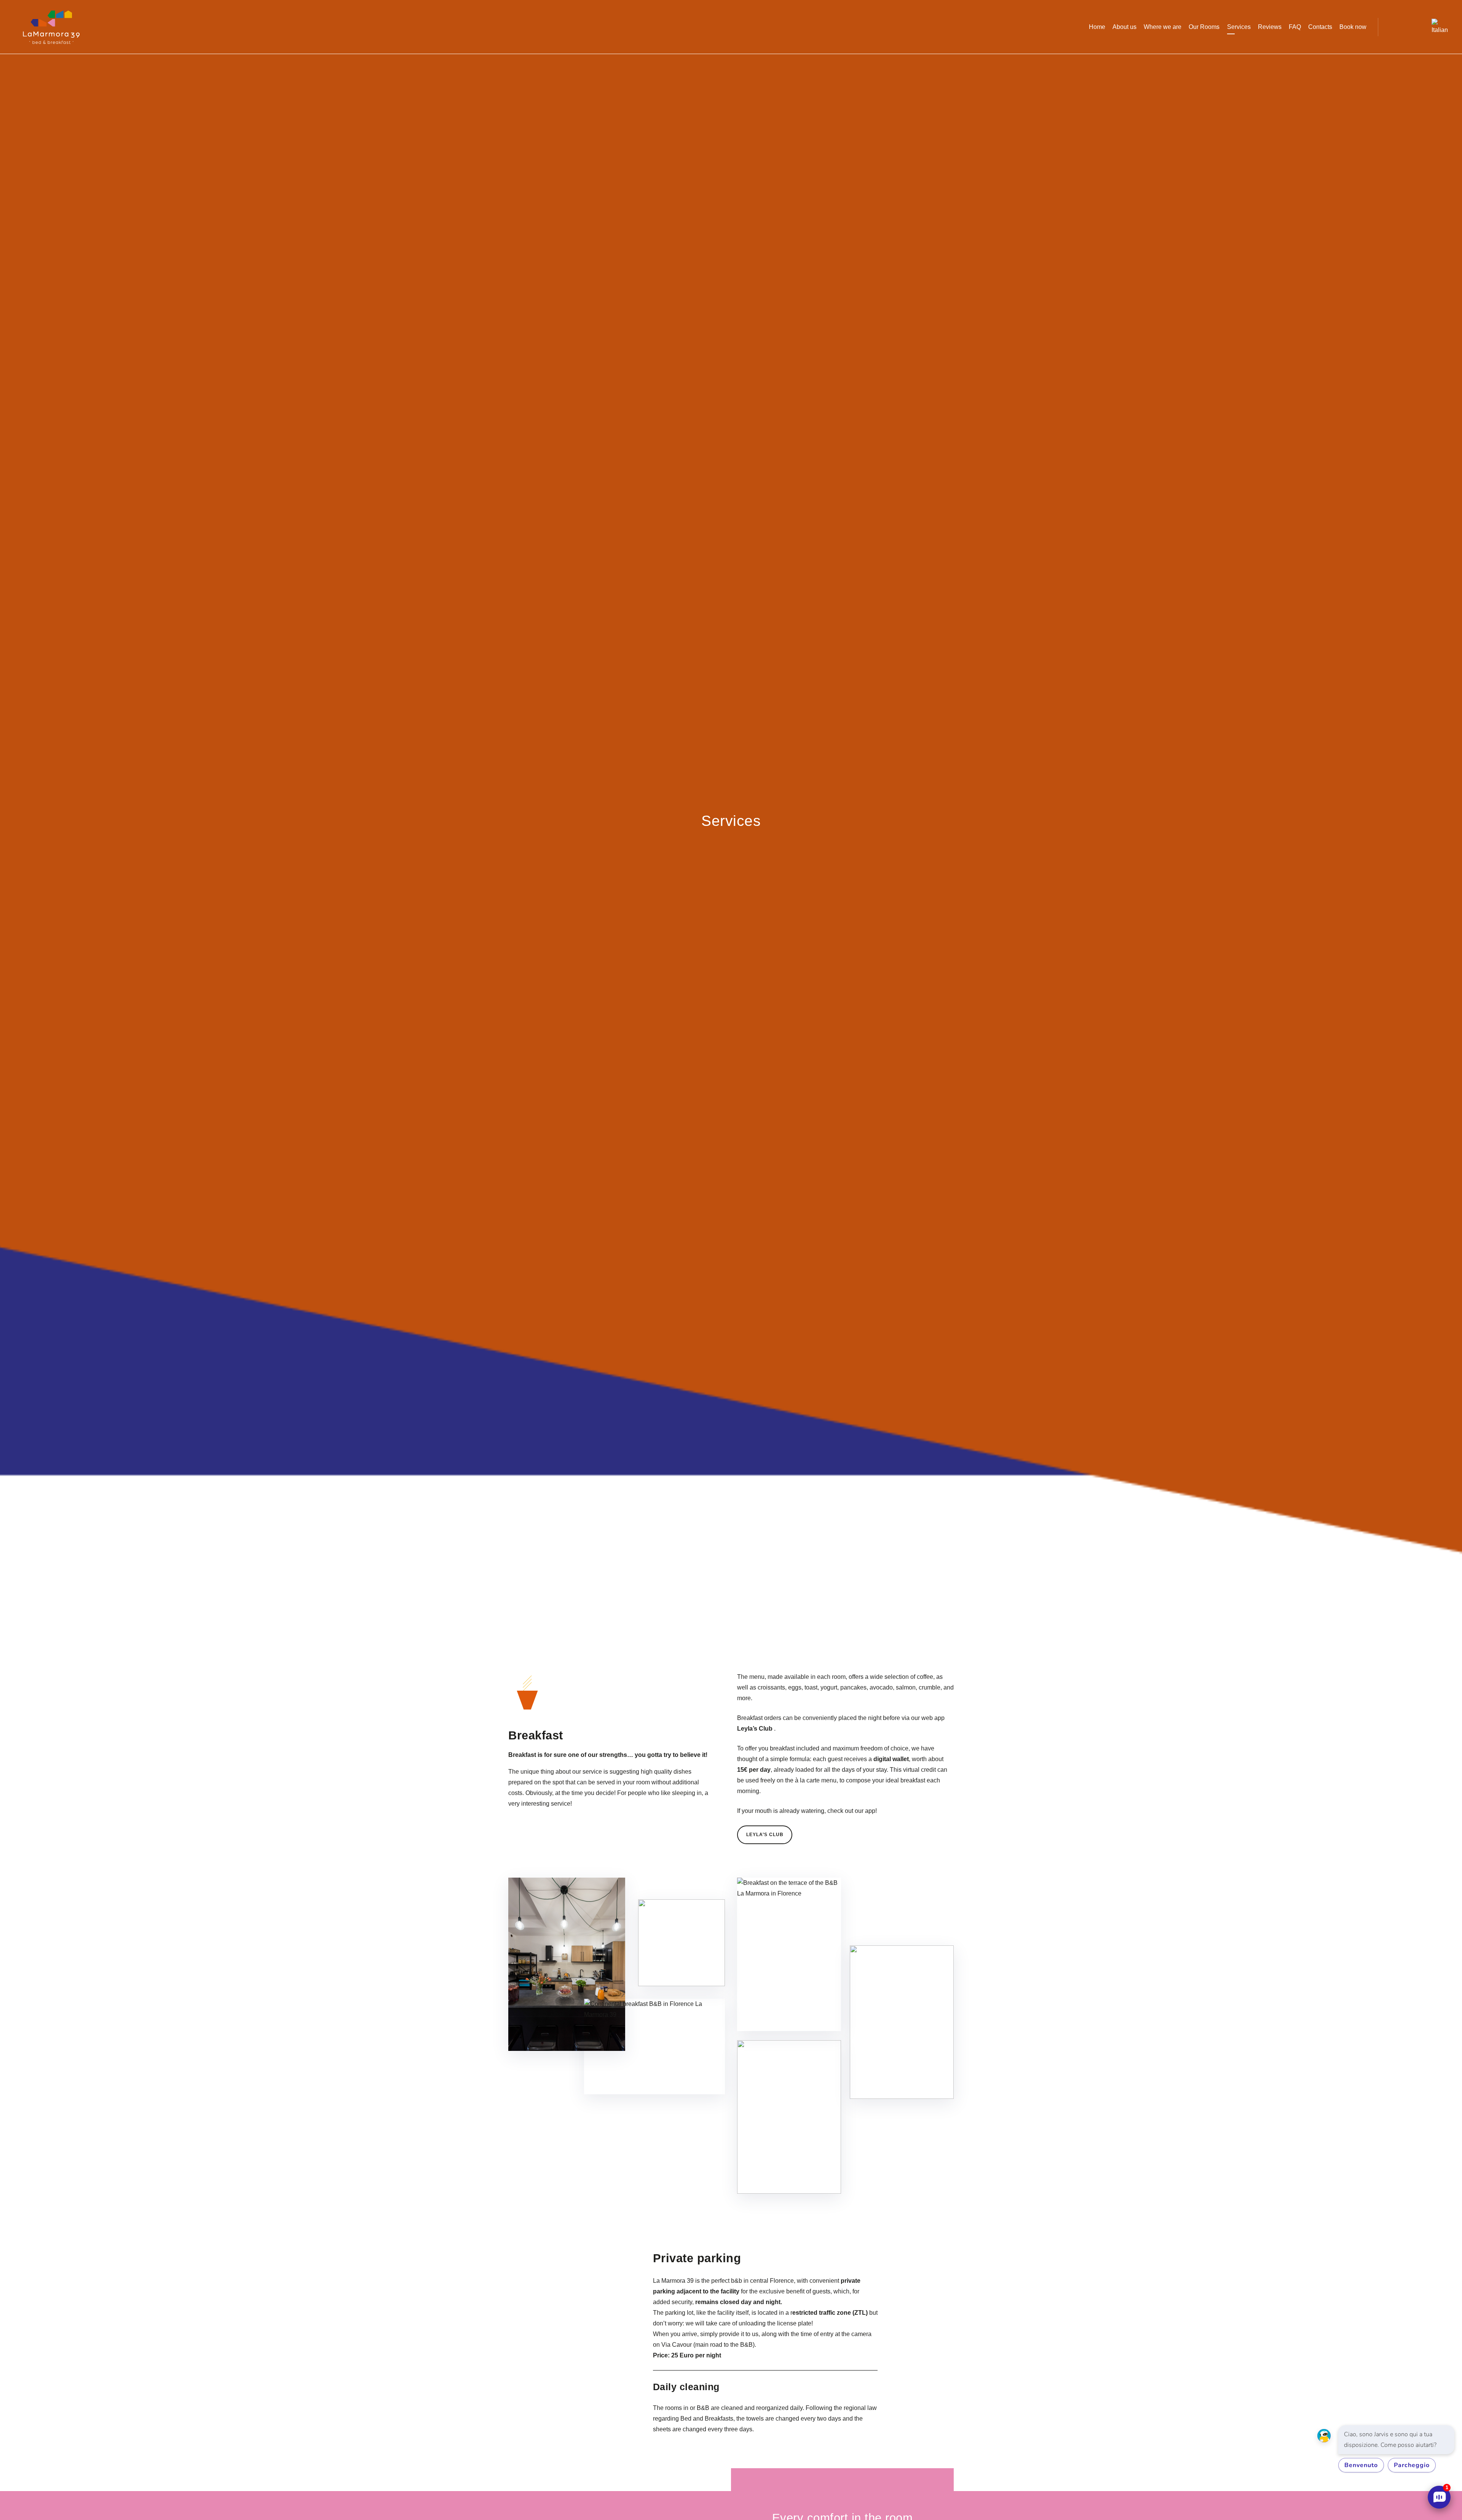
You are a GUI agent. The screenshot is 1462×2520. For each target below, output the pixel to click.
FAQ (1295, 27)
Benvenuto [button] (1361, 2465)
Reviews (1270, 27)
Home (1097, 27)
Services (1239, 27)
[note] (1396, 2440)
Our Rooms (1204, 27)
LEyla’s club (765, 1835)
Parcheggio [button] (1412, 2465)
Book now (1353, 27)
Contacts (1320, 27)
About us (1124, 27)
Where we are (1163, 27)
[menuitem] (1435, 27)
